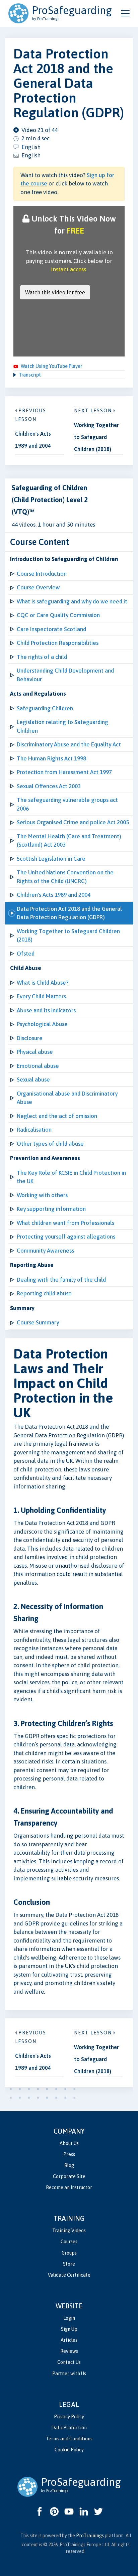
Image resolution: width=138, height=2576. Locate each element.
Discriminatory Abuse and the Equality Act (69, 744)
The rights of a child (42, 657)
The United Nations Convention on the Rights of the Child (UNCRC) (65, 877)
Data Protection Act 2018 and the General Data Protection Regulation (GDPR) (69, 913)
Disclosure (30, 1038)
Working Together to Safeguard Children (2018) (68, 936)
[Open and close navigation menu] (125, 13)
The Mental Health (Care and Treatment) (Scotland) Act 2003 (69, 841)
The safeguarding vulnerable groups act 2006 (67, 804)
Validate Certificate (69, 2275)
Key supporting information (51, 1209)
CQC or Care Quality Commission (58, 615)
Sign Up (69, 2329)
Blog (69, 2165)
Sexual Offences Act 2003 (49, 786)
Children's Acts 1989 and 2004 (54, 895)
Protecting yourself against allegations (66, 1237)
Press (69, 2154)
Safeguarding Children (45, 708)
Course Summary (38, 1322)
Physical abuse (35, 1052)
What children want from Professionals (65, 1223)
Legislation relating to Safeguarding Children (62, 726)
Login (69, 2318)
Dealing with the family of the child (61, 1280)
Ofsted (26, 954)
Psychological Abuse (42, 1024)
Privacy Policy (69, 2417)
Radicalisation (34, 1130)
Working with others (42, 1195)
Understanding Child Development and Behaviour (65, 675)
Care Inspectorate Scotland (51, 629)
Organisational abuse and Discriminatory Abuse (67, 1098)
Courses (69, 2242)
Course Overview (38, 587)
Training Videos (69, 2231)
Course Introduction (42, 574)
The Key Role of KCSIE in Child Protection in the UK (71, 1177)
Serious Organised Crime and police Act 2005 (73, 822)
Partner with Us (69, 2374)
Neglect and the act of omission (57, 1116)
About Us (69, 2143)
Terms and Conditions (69, 2439)
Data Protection (69, 2428)
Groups (69, 2253)
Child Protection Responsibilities (58, 643)
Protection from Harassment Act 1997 (64, 772)
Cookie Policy (69, 2450)
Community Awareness (45, 1251)
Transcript (30, 375)
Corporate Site (69, 2176)
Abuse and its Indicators (46, 1010)
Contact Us (69, 2362)
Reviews (69, 2351)
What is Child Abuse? (43, 983)
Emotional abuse (38, 1066)
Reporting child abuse (44, 1293)
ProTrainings (90, 2536)
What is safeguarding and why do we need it (72, 601)
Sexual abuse (33, 1080)
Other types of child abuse (50, 1144)
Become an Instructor (69, 2187)
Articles (69, 2340)
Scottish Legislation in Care (51, 859)
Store (69, 2264)
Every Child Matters (41, 996)
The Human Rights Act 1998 (51, 758)
